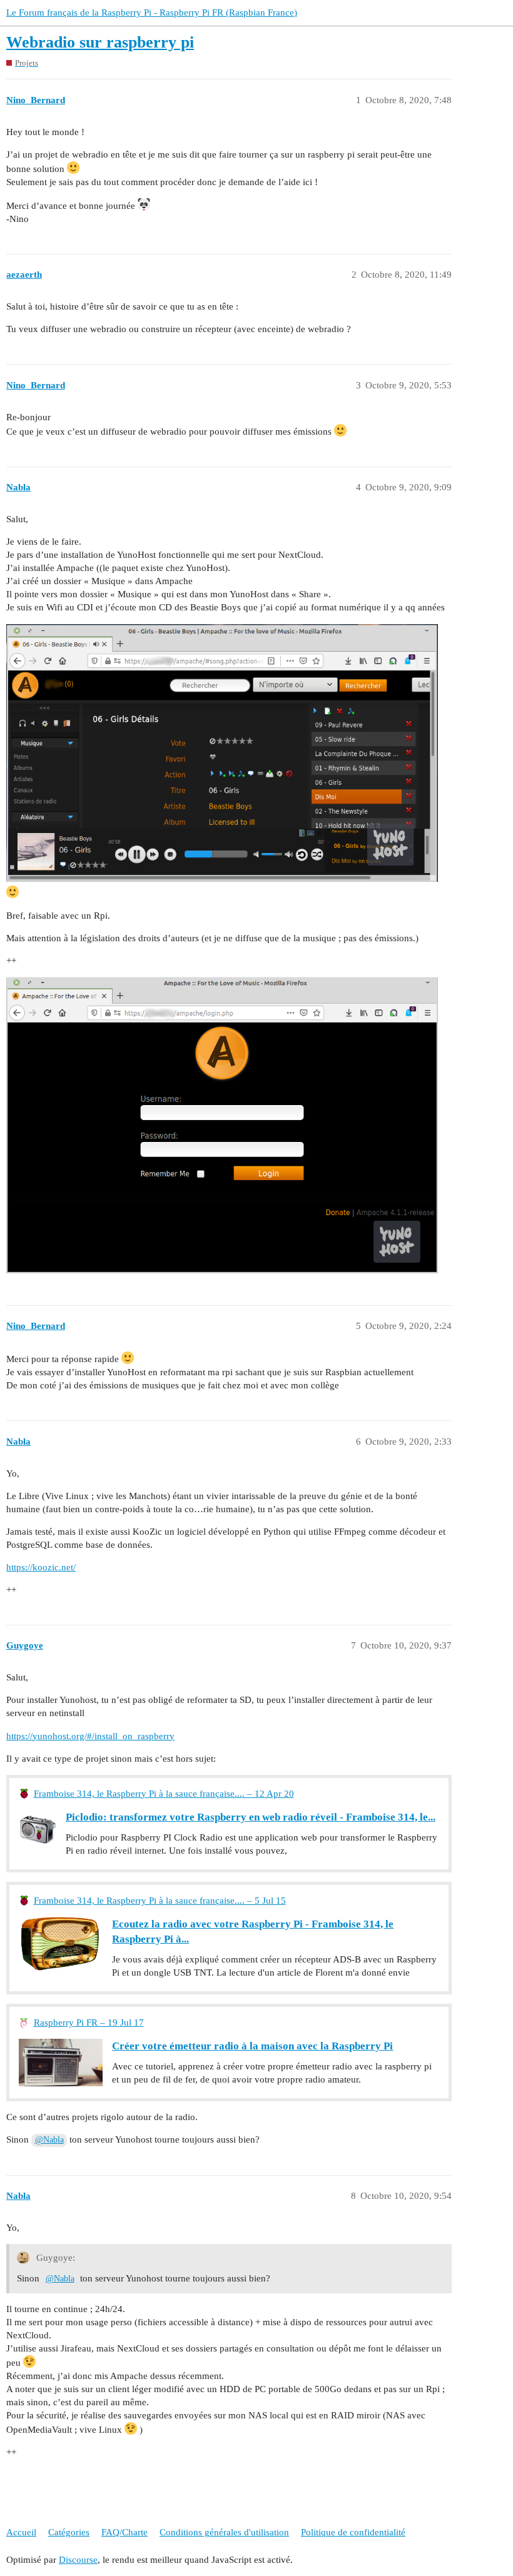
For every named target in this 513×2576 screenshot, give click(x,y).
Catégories (69, 2532)
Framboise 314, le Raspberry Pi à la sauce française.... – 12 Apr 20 (164, 1794)
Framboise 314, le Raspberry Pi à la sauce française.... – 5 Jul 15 (160, 1901)
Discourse (78, 2560)
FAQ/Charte (124, 2532)
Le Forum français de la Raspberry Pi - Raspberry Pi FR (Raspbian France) (152, 13)
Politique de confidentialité (353, 2532)
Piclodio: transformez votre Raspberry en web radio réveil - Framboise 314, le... (251, 1817)
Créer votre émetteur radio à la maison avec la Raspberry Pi (252, 2046)
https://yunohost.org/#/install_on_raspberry (90, 1736)
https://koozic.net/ (41, 1567)
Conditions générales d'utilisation (224, 2532)
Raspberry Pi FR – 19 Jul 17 (89, 2023)
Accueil (21, 2532)
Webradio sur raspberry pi (100, 42)
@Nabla (49, 2140)
